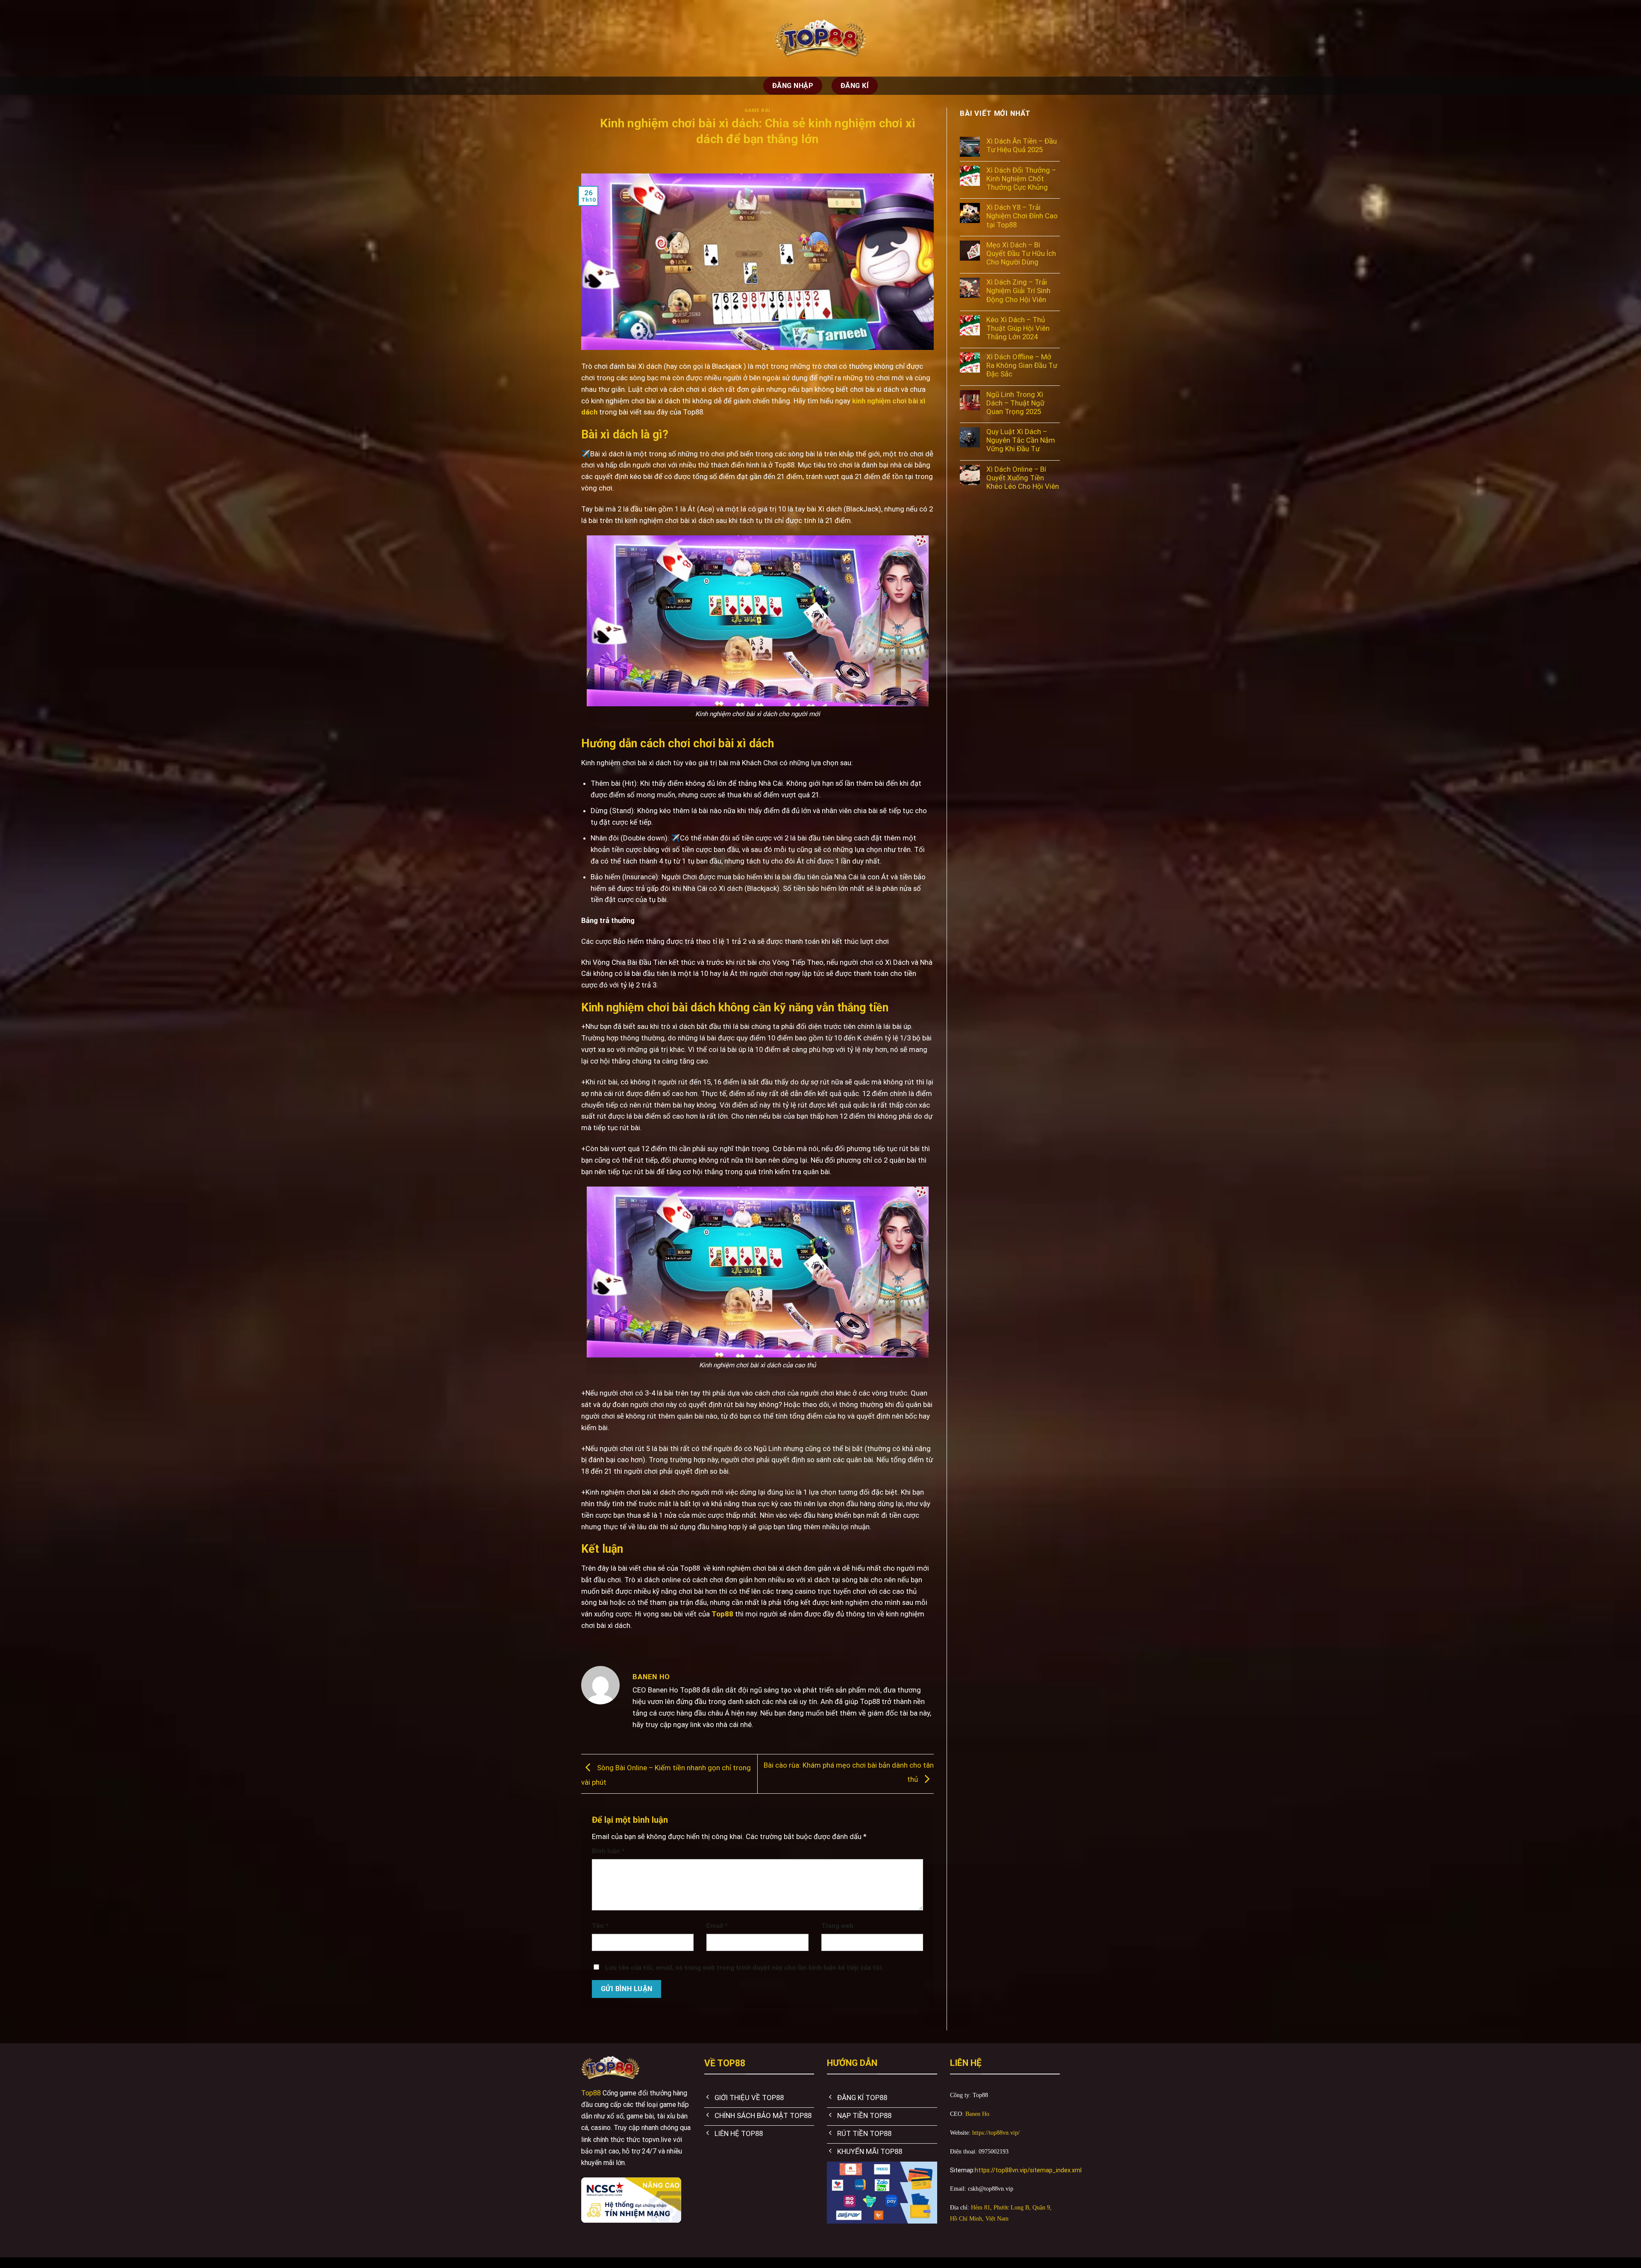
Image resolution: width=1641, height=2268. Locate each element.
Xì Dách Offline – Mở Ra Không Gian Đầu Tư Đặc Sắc (1022, 365)
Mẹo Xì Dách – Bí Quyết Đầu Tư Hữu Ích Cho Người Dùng (1021, 253)
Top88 (591, 2093)
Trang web (837, 1926)
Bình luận (608, 1851)
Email (717, 1926)
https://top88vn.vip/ (996, 2133)
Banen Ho (977, 2114)
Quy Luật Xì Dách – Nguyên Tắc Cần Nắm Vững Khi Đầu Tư (1021, 440)
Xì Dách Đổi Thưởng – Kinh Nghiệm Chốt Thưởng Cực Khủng (1021, 179)
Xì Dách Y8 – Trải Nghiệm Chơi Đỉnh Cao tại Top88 (1022, 216)
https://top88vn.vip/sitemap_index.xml (1028, 2170)
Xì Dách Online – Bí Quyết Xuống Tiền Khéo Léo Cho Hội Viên (1023, 478)
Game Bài (757, 110)
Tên (600, 1926)
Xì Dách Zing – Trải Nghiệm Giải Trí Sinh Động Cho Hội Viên (1018, 291)
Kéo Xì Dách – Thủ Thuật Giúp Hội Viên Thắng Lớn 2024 (1018, 328)
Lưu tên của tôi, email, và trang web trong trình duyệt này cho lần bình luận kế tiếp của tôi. (744, 1968)
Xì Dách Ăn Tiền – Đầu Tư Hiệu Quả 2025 (1022, 145)
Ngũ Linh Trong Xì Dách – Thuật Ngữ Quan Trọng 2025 (1015, 403)
